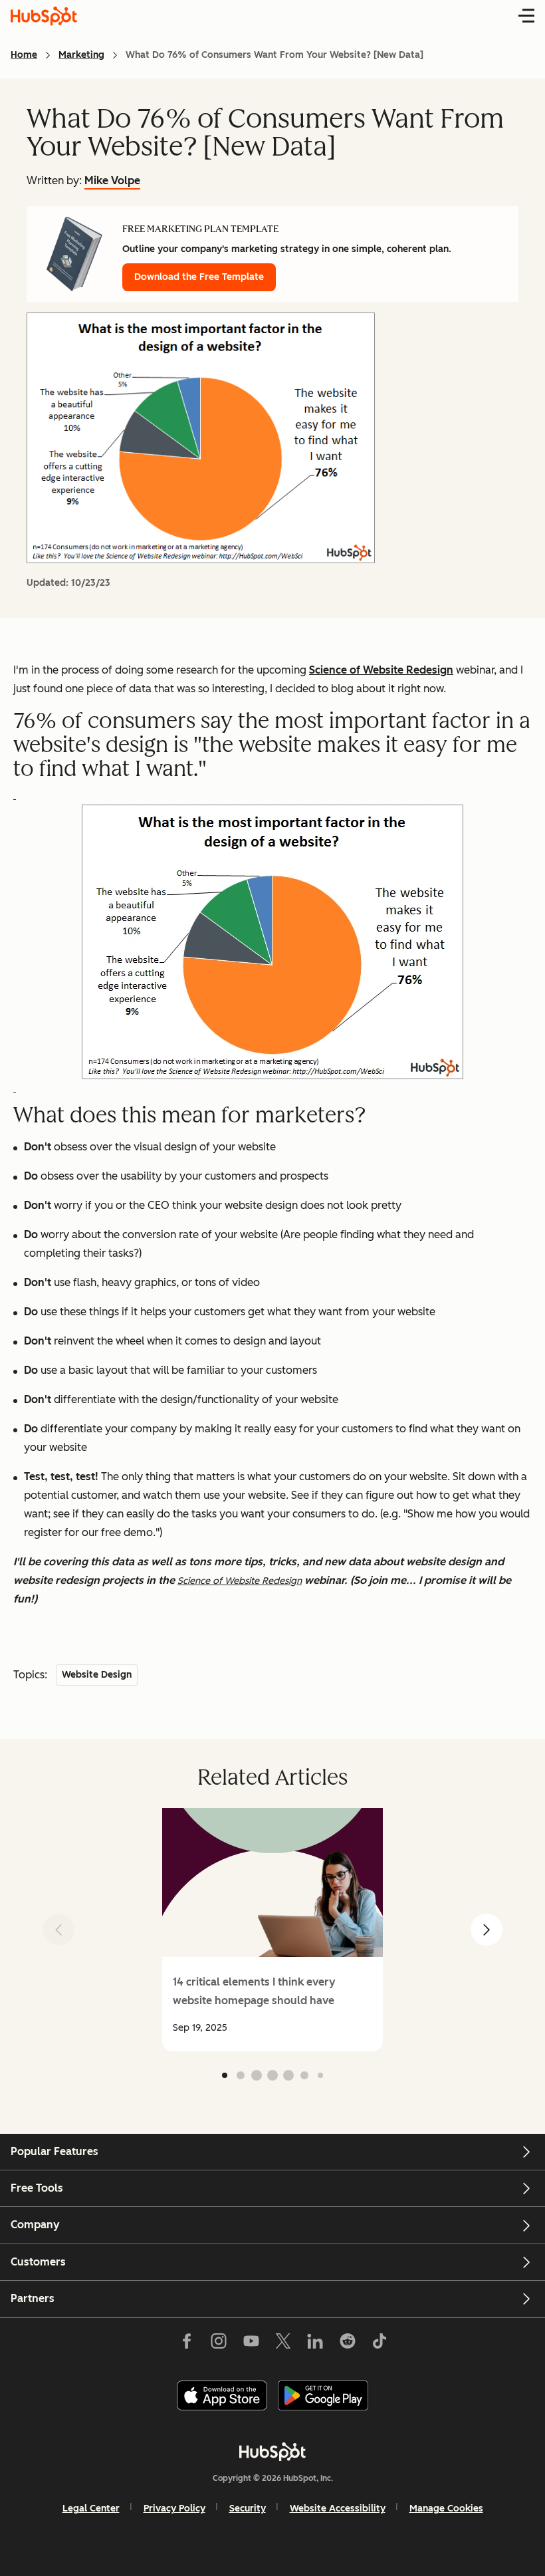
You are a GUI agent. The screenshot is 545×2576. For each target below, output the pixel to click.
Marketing (81, 55)
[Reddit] (348, 2344)
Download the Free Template (199, 277)
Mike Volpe (112, 181)
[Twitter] (283, 2344)
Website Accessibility (338, 2509)
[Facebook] (187, 2344)
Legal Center (91, 2509)
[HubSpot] (272, 2452)
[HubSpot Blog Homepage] (44, 16)
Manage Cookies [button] (446, 2509)
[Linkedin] (315, 2344)
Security (248, 2509)
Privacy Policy (174, 2509)
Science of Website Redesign (381, 670)
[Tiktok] (380, 2344)
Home (24, 55)
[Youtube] (251, 2344)
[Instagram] (219, 2344)
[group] (272, 1930)
